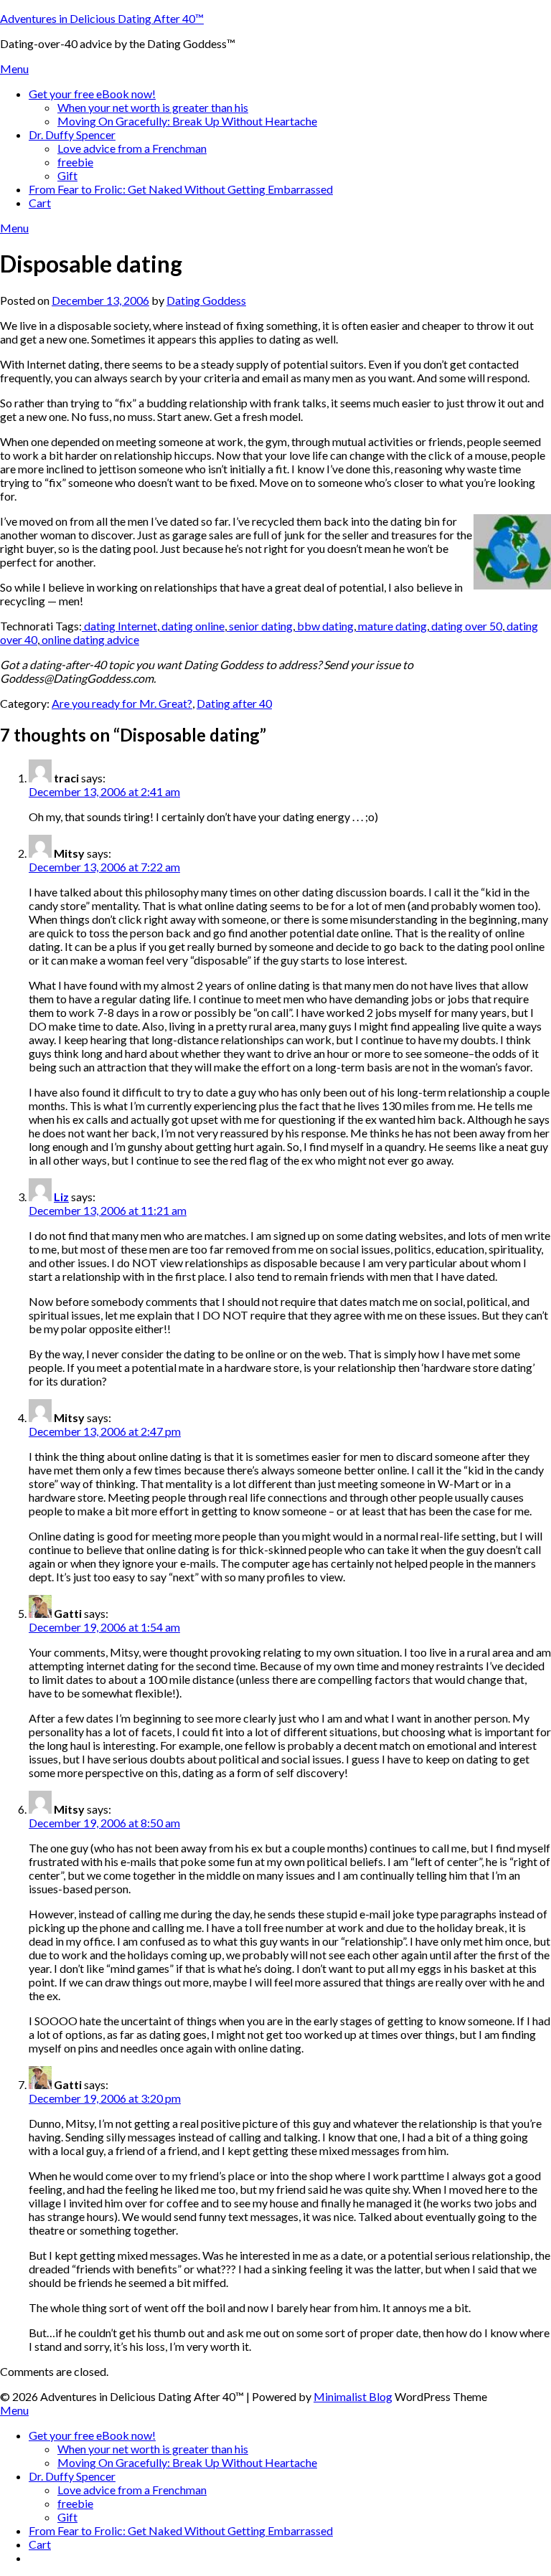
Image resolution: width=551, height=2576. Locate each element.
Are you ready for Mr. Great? (122, 703)
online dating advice (89, 639)
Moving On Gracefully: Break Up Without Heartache (187, 121)
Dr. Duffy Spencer (72, 134)
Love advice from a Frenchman (132, 148)
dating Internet (119, 626)
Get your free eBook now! (92, 94)
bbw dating (324, 626)
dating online (192, 626)
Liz (61, 1197)
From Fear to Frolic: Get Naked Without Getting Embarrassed (181, 189)
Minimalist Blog (353, 2396)
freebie (75, 162)
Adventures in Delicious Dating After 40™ (102, 18)
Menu (14, 68)
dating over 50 (466, 626)
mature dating (391, 626)
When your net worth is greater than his (153, 107)
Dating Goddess (206, 300)
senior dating (260, 626)
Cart (40, 203)
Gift (67, 175)
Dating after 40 (234, 703)
